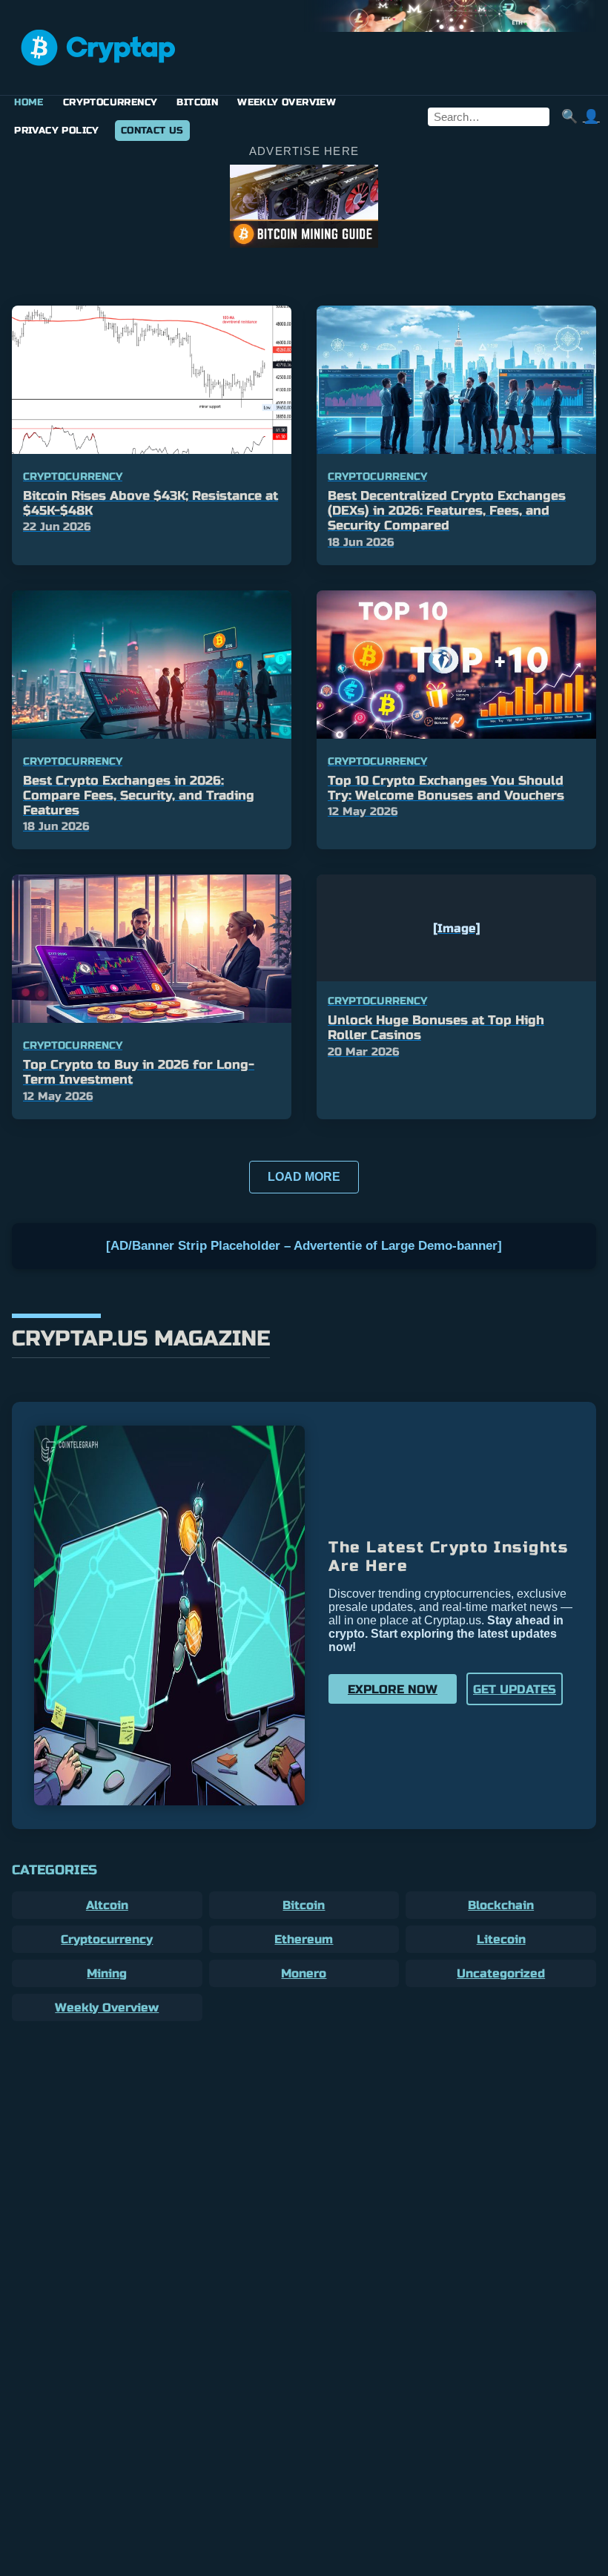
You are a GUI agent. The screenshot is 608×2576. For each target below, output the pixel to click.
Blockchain (501, 1905)
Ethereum (304, 1939)
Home (29, 102)
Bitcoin (197, 102)
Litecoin (501, 1939)
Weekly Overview (287, 102)
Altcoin (107, 1905)
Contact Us (152, 131)
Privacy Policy (57, 131)
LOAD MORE (304, 1177)
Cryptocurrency (110, 102)
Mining (107, 1973)
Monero (304, 1973)
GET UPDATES (515, 1689)
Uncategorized (501, 1973)
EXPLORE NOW (393, 1689)
